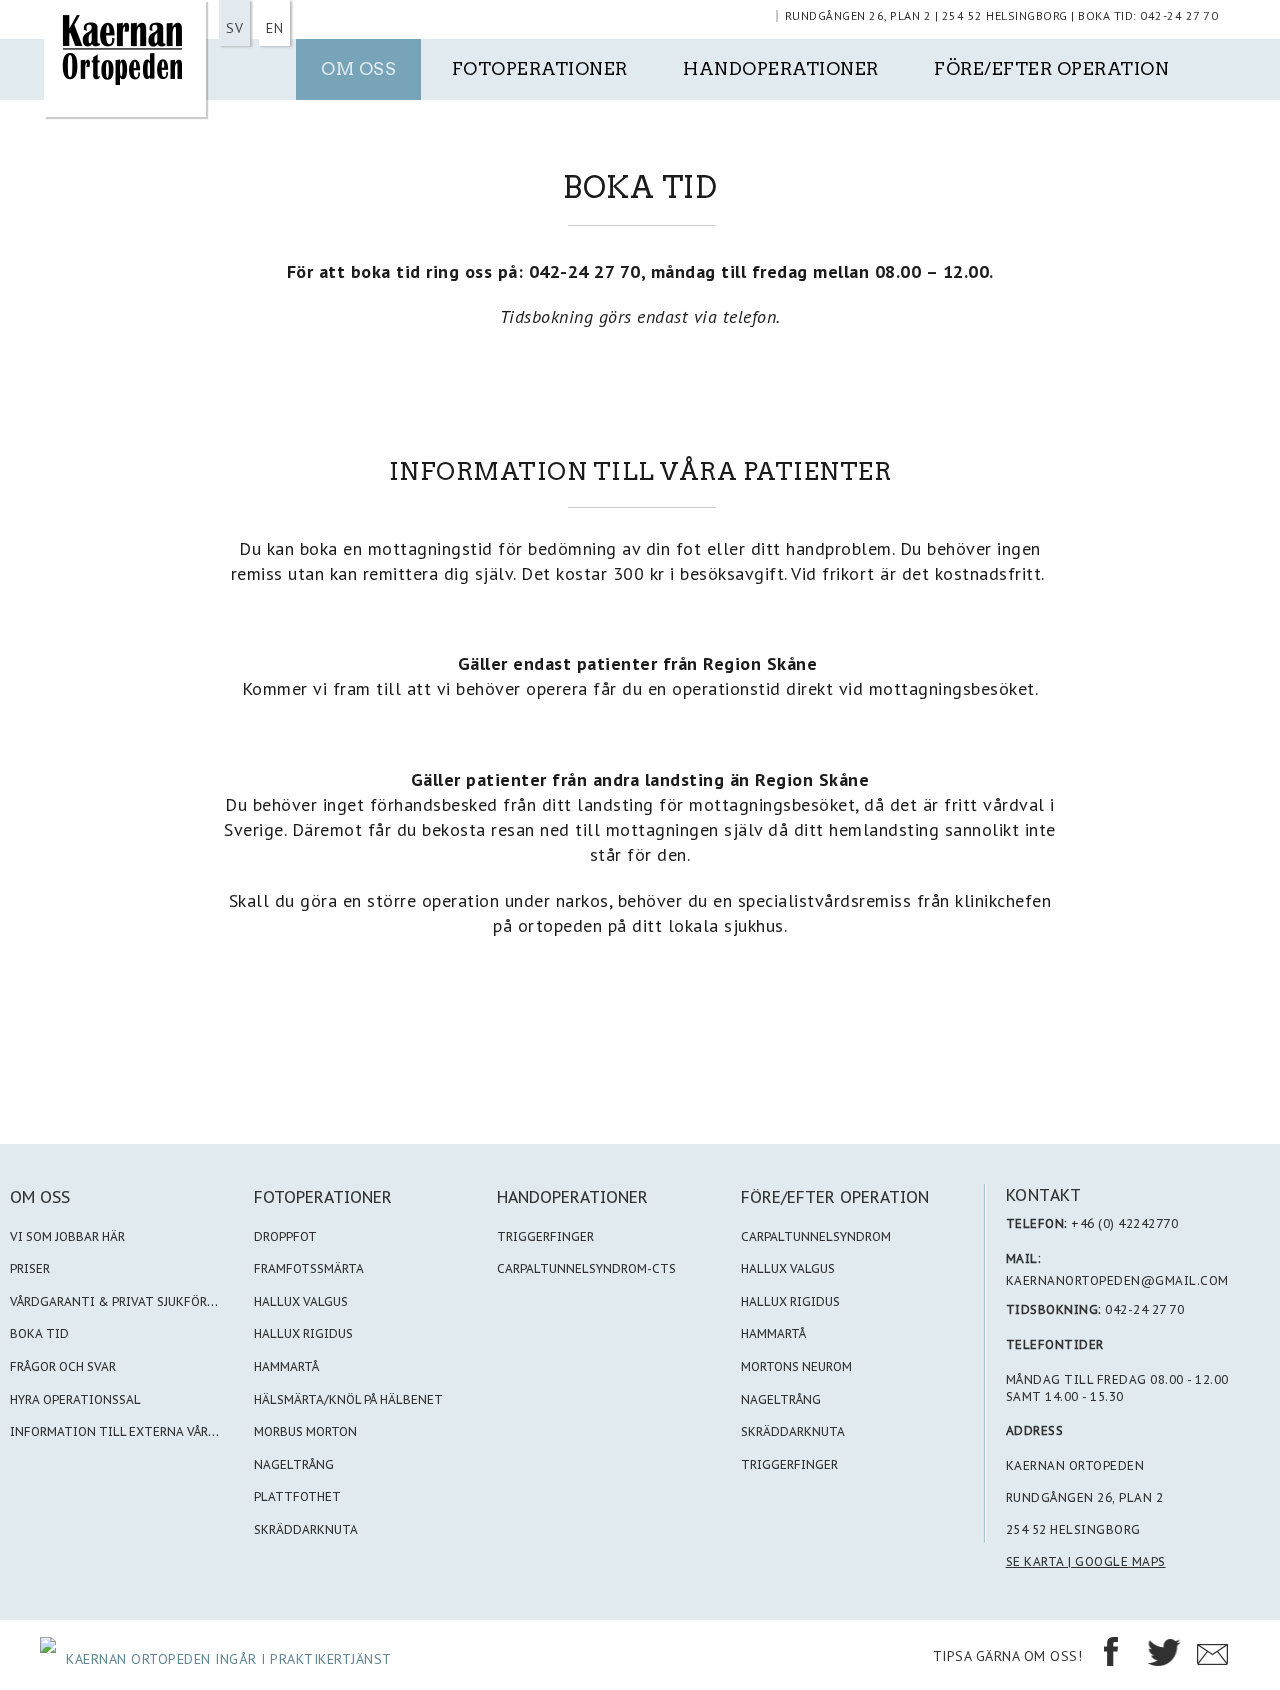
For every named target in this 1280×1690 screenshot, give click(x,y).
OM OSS (40, 1197)
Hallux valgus (788, 1268)
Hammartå (286, 1366)
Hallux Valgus (301, 1301)
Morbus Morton (305, 1431)
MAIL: (1024, 1258)
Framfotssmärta (309, 1268)
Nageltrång (294, 1464)
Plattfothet (297, 1496)
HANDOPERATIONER (572, 1197)
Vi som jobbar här (67, 1236)
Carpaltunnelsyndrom (816, 1236)
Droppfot (285, 1236)
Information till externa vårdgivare (135, 1431)
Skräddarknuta (306, 1529)
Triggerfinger (545, 1236)
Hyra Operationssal (75, 1399)
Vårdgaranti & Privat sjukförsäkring (135, 1301)
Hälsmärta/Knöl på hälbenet (348, 1399)
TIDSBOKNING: (1054, 1309)
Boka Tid (39, 1333)
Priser (30, 1268)
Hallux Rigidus (303, 1333)
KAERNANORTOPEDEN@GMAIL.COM (1117, 1280)
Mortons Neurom (796, 1366)
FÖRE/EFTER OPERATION (835, 1197)
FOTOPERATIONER (323, 1197)
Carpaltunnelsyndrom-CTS (586, 1268)
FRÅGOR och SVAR (63, 1366)
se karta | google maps (1086, 1561)
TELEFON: (1037, 1223)
